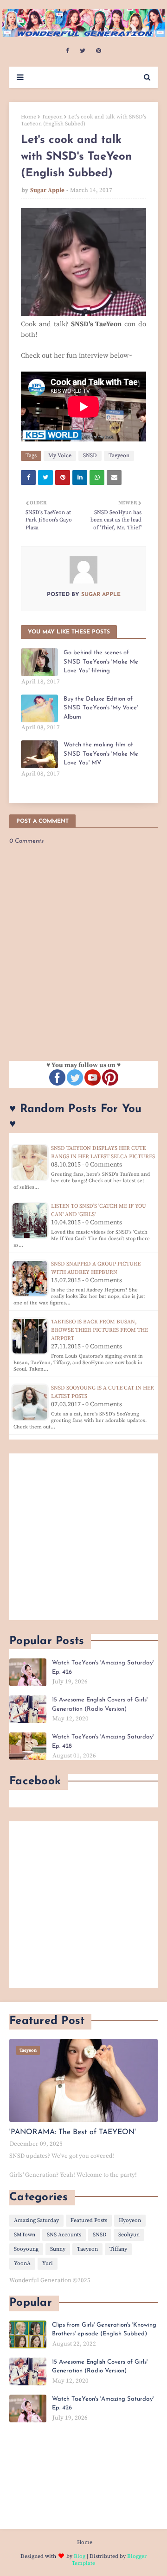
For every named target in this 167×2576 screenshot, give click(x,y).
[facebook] (67, 51)
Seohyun (129, 2235)
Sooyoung (26, 2249)
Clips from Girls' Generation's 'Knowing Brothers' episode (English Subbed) (104, 2330)
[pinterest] (99, 51)
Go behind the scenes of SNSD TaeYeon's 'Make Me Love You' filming (101, 662)
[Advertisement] (83, 1537)
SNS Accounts (64, 2235)
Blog (80, 2556)
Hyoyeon (130, 2220)
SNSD (90, 456)
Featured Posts (89, 2220)
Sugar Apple (47, 190)
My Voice (60, 456)
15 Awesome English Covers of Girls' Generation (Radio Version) (100, 1704)
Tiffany (118, 2249)
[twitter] (83, 51)
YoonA (22, 2263)
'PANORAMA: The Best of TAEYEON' (73, 2132)
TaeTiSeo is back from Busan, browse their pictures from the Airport (100, 1330)
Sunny (58, 2249)
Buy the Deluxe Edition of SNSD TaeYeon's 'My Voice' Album (101, 708)
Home (29, 117)
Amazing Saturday (36, 2220)
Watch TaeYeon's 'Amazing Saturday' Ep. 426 (103, 1667)
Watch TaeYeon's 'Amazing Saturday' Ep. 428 (103, 1741)
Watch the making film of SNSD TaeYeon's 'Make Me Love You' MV (101, 754)
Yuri (48, 2263)
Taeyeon (52, 117)
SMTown (25, 2235)
